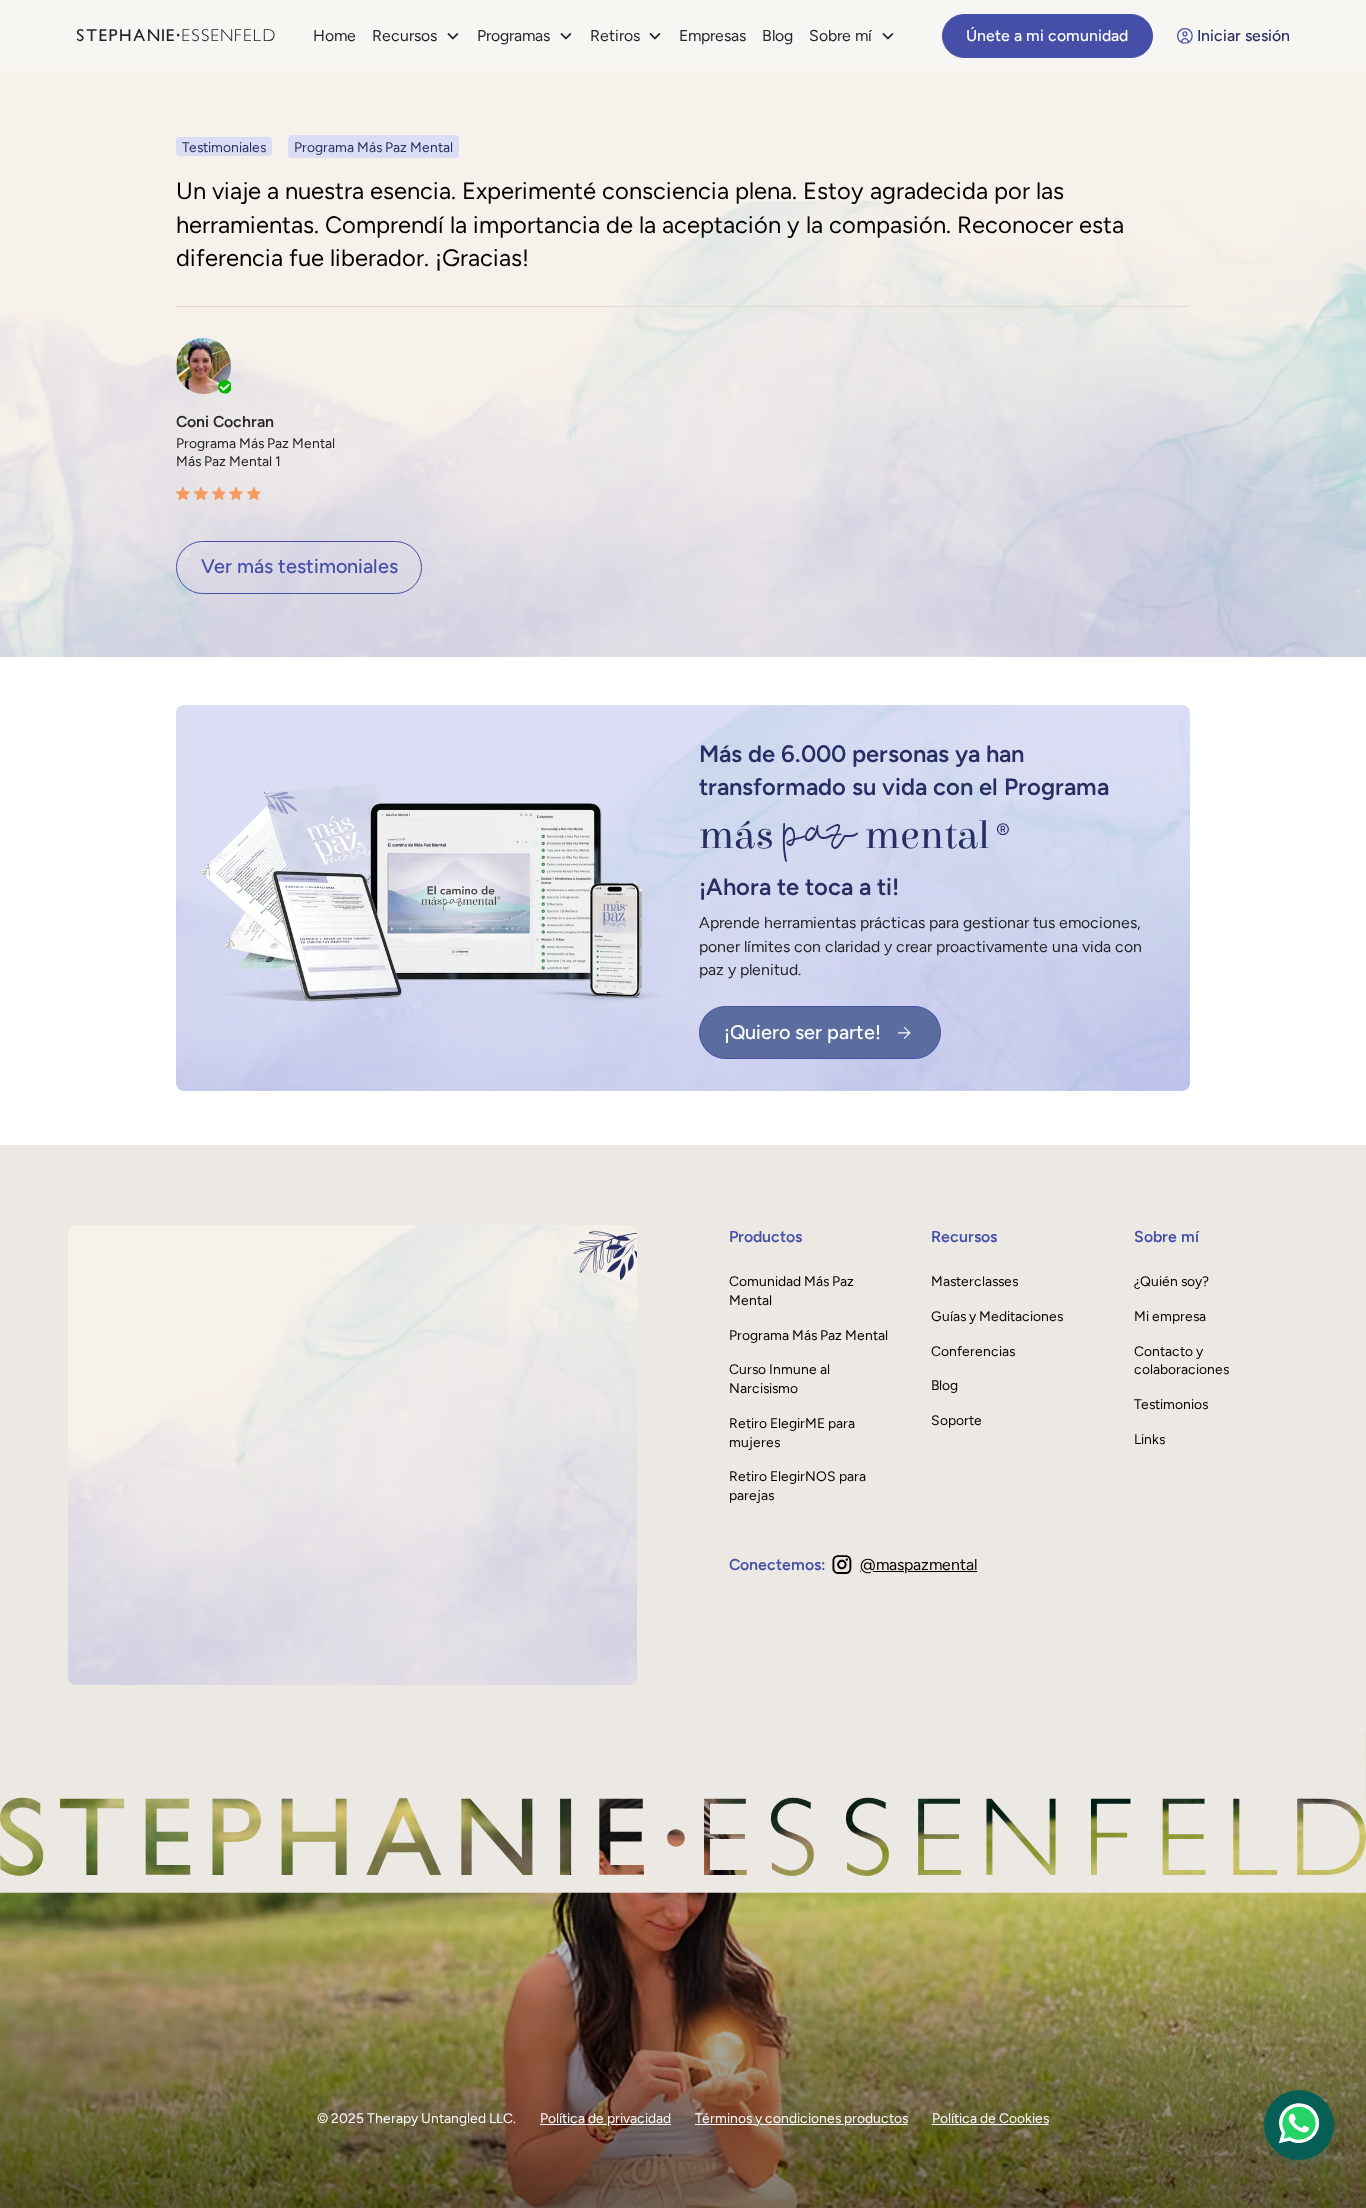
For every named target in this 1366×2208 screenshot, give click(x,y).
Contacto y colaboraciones (1181, 1360)
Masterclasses (974, 1281)
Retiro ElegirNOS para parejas (797, 1485)
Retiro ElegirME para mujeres (792, 1432)
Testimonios (1171, 1404)
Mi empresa (1170, 1316)
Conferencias (973, 1351)
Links (1149, 1439)
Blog (777, 35)
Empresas (712, 35)
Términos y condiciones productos (801, 2118)
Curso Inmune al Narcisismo (779, 1378)
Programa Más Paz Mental (808, 1335)
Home (334, 35)
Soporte (956, 1420)
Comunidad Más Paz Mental (791, 1290)
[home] (175, 35)
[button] (416, 36)
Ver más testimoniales (299, 566)
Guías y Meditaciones (997, 1316)
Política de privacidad (605, 2118)
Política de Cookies (990, 2118)
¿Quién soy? (1171, 1281)
